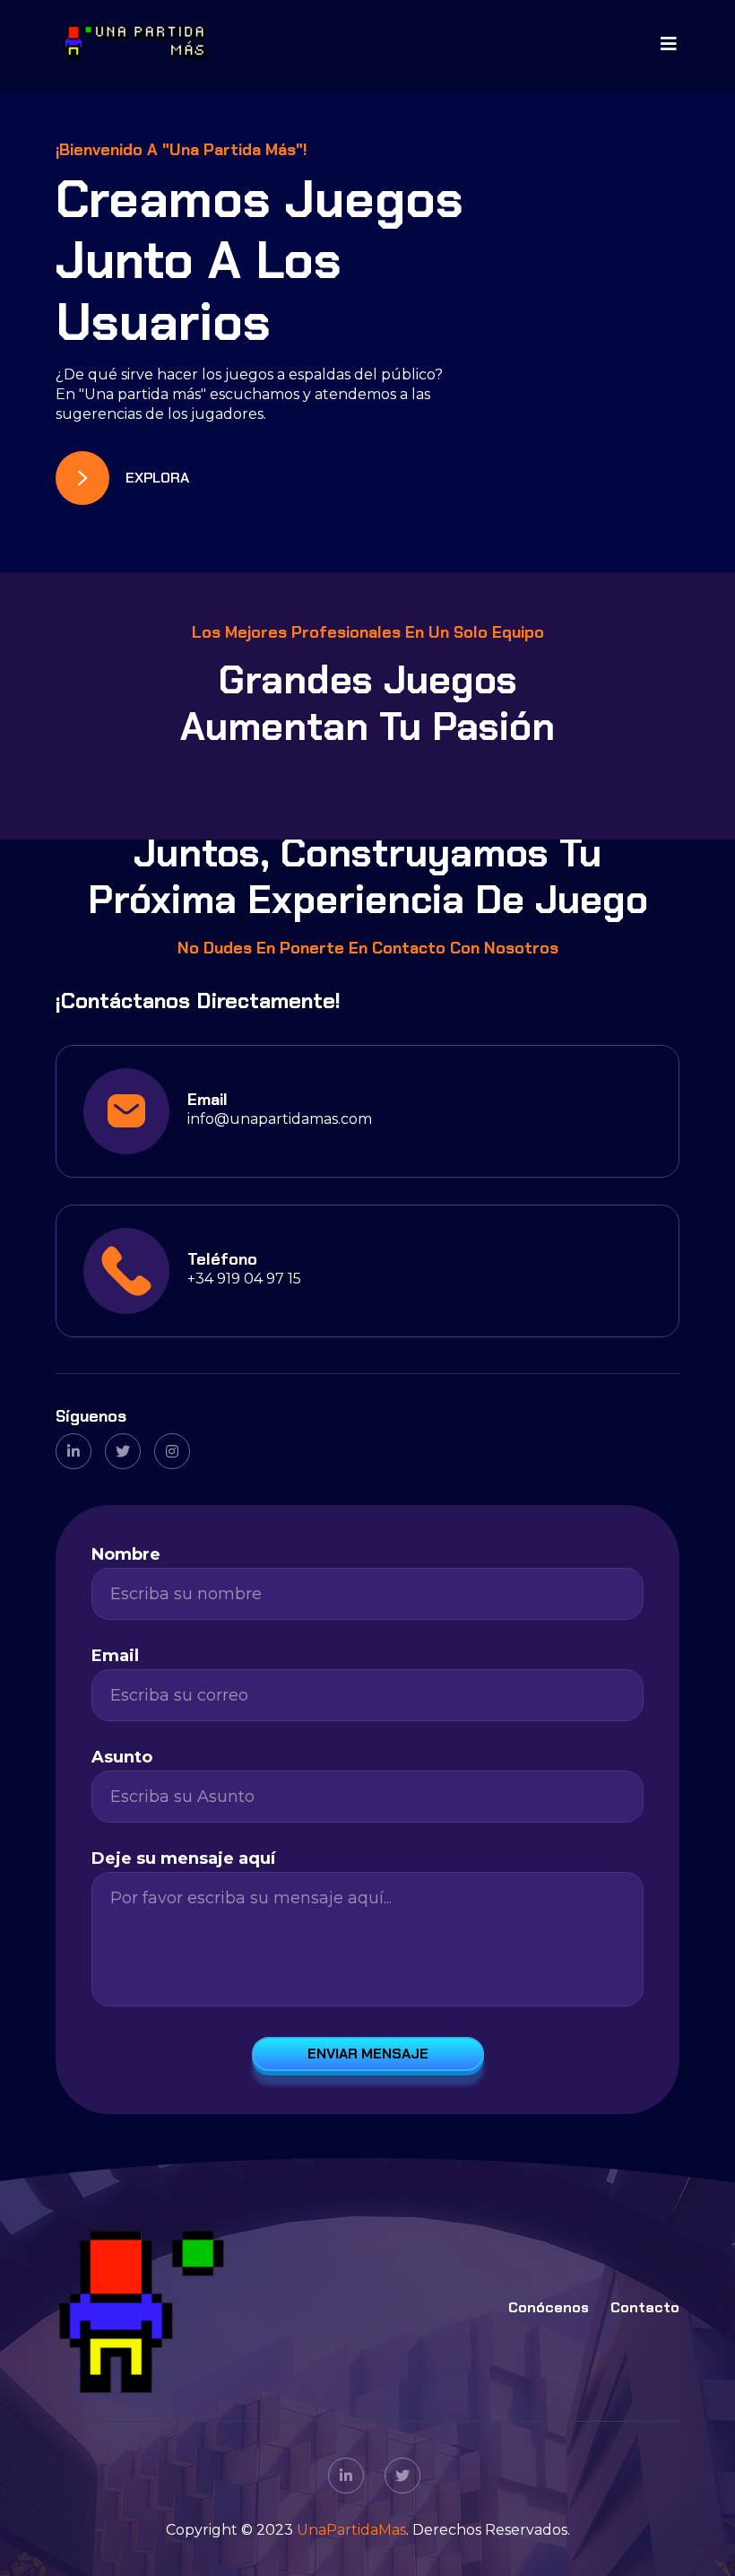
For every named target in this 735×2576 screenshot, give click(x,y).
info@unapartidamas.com (280, 1119)
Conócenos (549, 2307)
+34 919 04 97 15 (244, 1279)
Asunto (122, 1757)
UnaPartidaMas (351, 2530)
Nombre (126, 1554)
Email (115, 1656)
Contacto (645, 2307)
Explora (157, 478)
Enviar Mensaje (368, 2054)
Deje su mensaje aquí (183, 1858)
